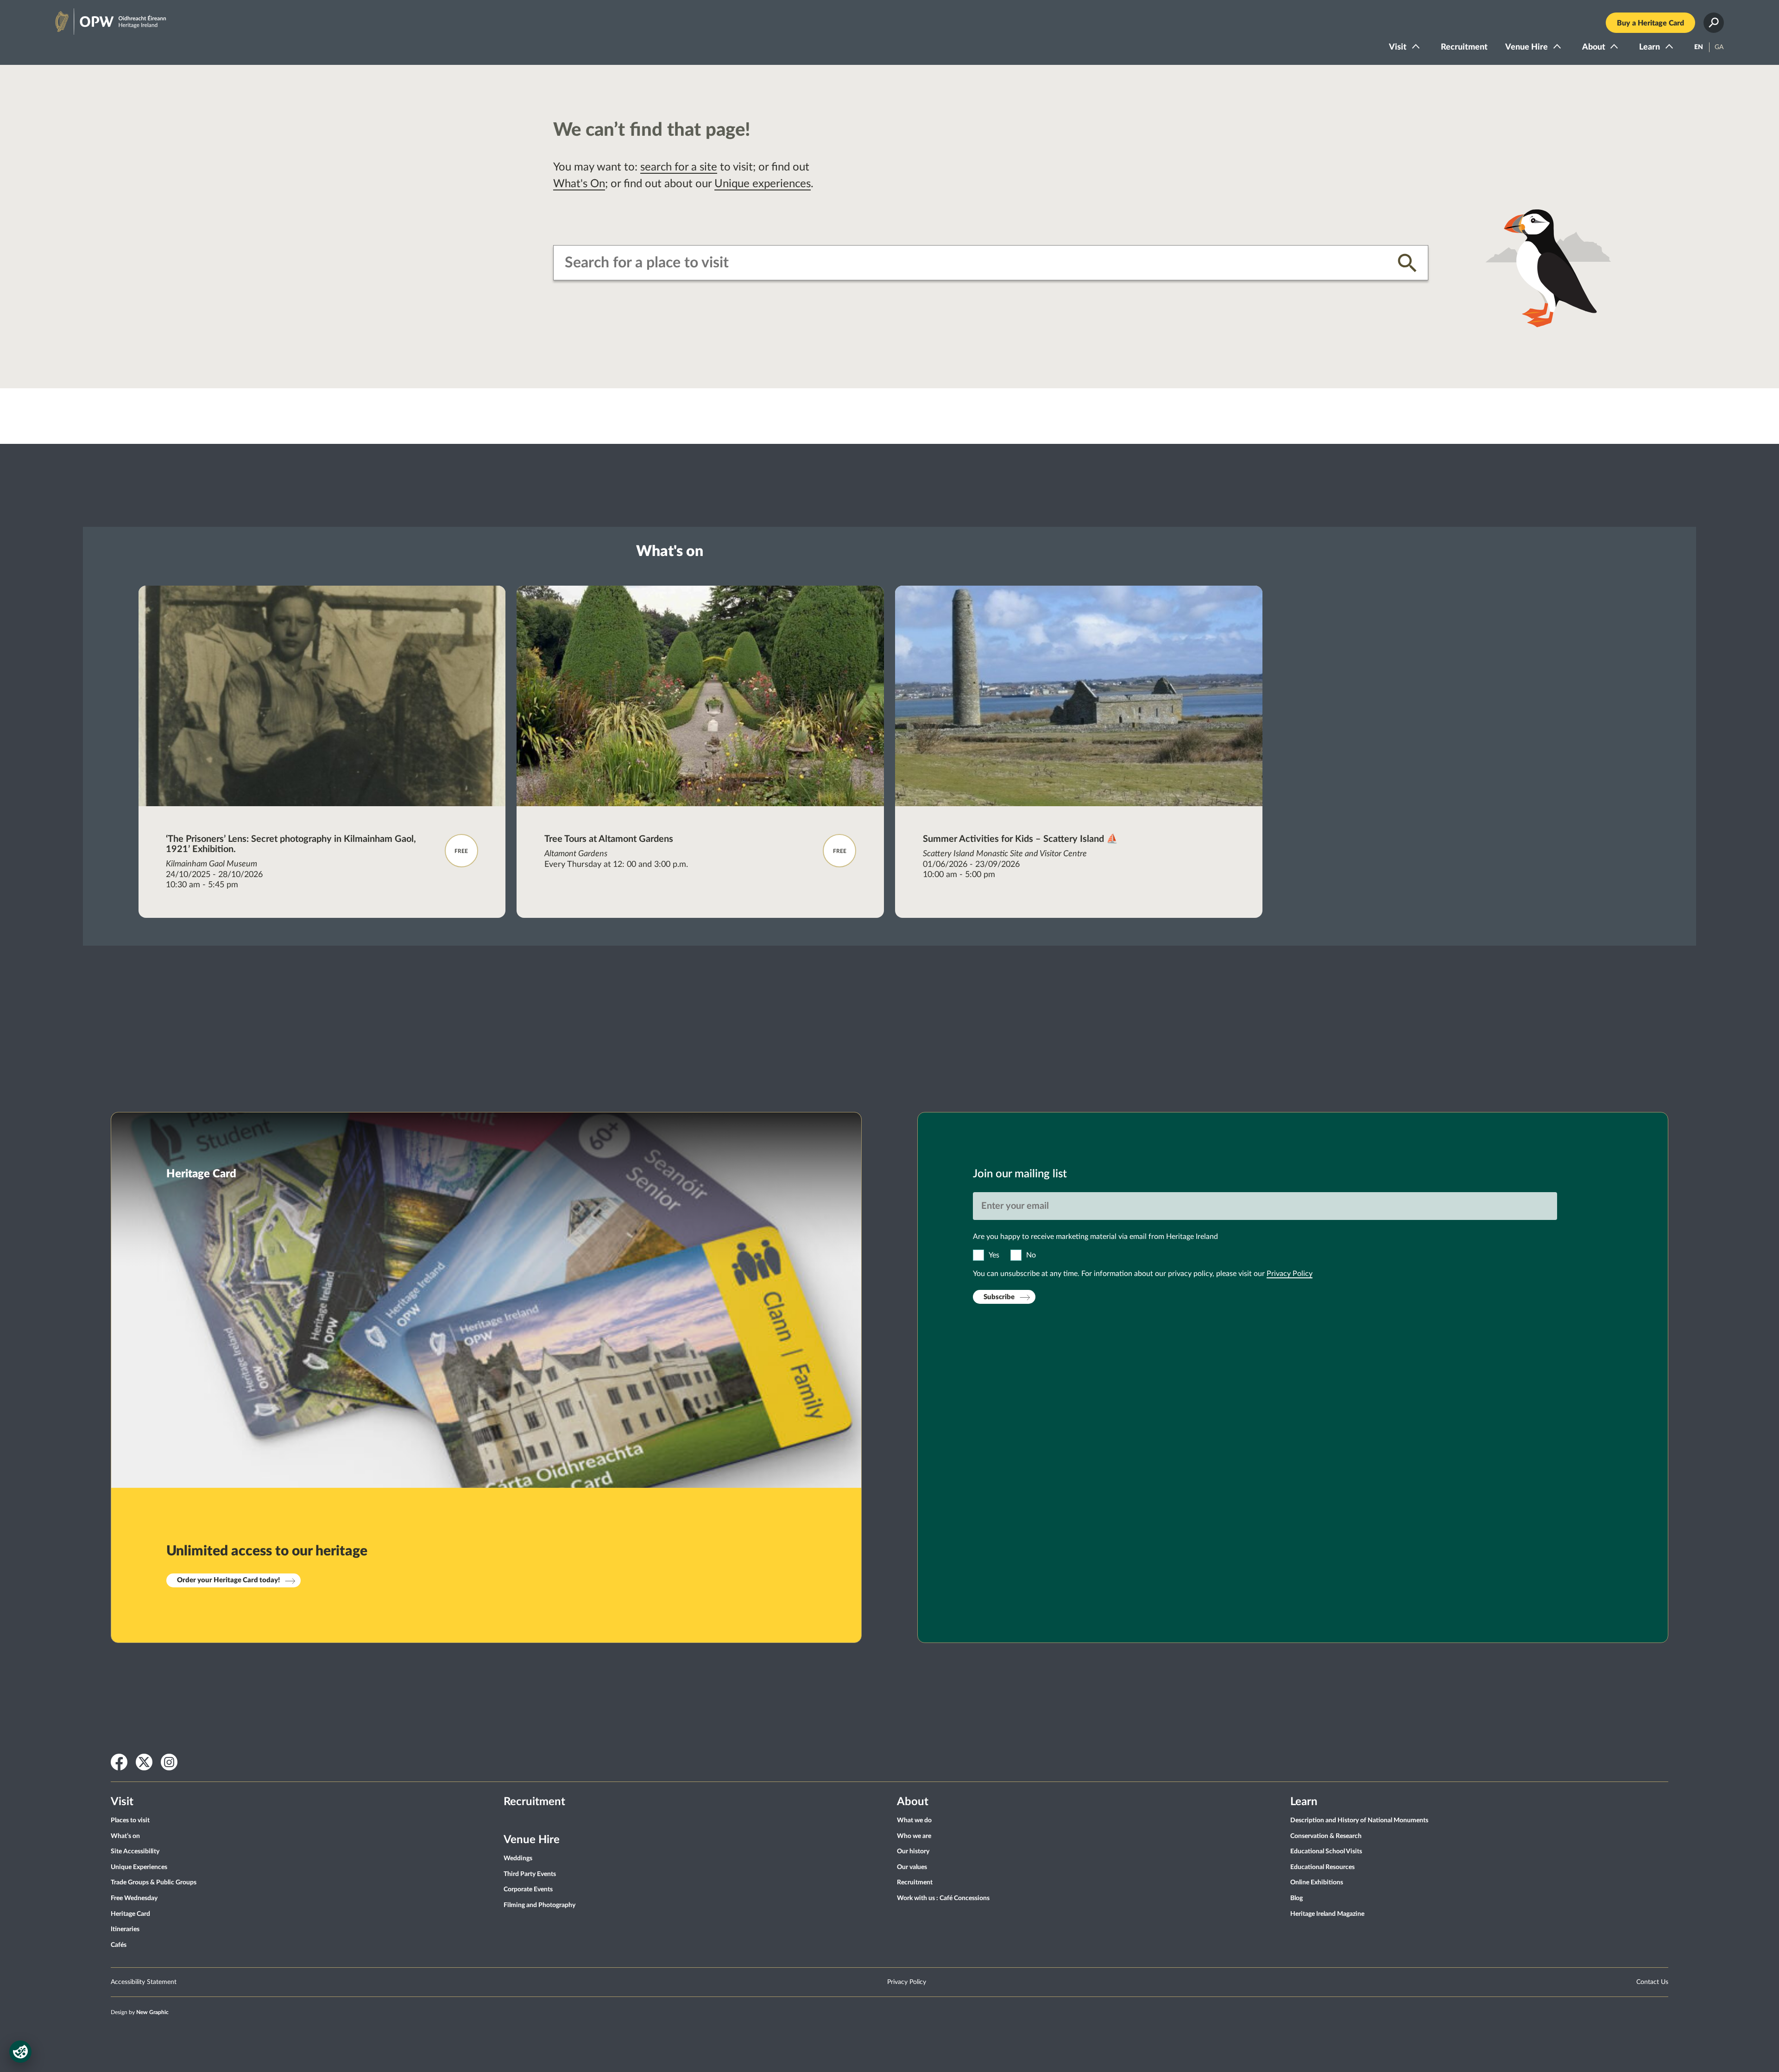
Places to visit (130, 1820)
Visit (1398, 47)
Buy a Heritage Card (1650, 23)
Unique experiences (763, 184)
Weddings (518, 1858)
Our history (913, 1851)
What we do (914, 1820)
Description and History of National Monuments (1359, 1820)
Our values (912, 1867)
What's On (579, 184)
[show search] (1714, 23)
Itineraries (125, 1929)
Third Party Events (530, 1874)
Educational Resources (1322, 1867)
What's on (670, 551)
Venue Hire (1527, 47)
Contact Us (1652, 1982)
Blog (1296, 1898)
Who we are (914, 1836)
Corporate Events (528, 1889)
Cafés (119, 1945)
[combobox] (974, 263)
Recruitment (1464, 47)
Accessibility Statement (144, 1982)
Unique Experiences (139, 1867)
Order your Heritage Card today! (228, 1580)
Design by (140, 2012)
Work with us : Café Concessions (943, 1898)
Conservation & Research (1326, 1836)
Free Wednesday (134, 1898)
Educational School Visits (1326, 1851)
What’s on (125, 1836)
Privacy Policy (1290, 1274)
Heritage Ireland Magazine (1327, 1914)
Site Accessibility (135, 1851)
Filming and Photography (539, 1905)
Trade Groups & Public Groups (154, 1882)
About (1594, 47)
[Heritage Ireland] (101, 18)
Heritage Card (130, 1914)
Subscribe (999, 1297)
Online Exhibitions (1317, 1882)
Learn (1650, 47)
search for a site (679, 167)
